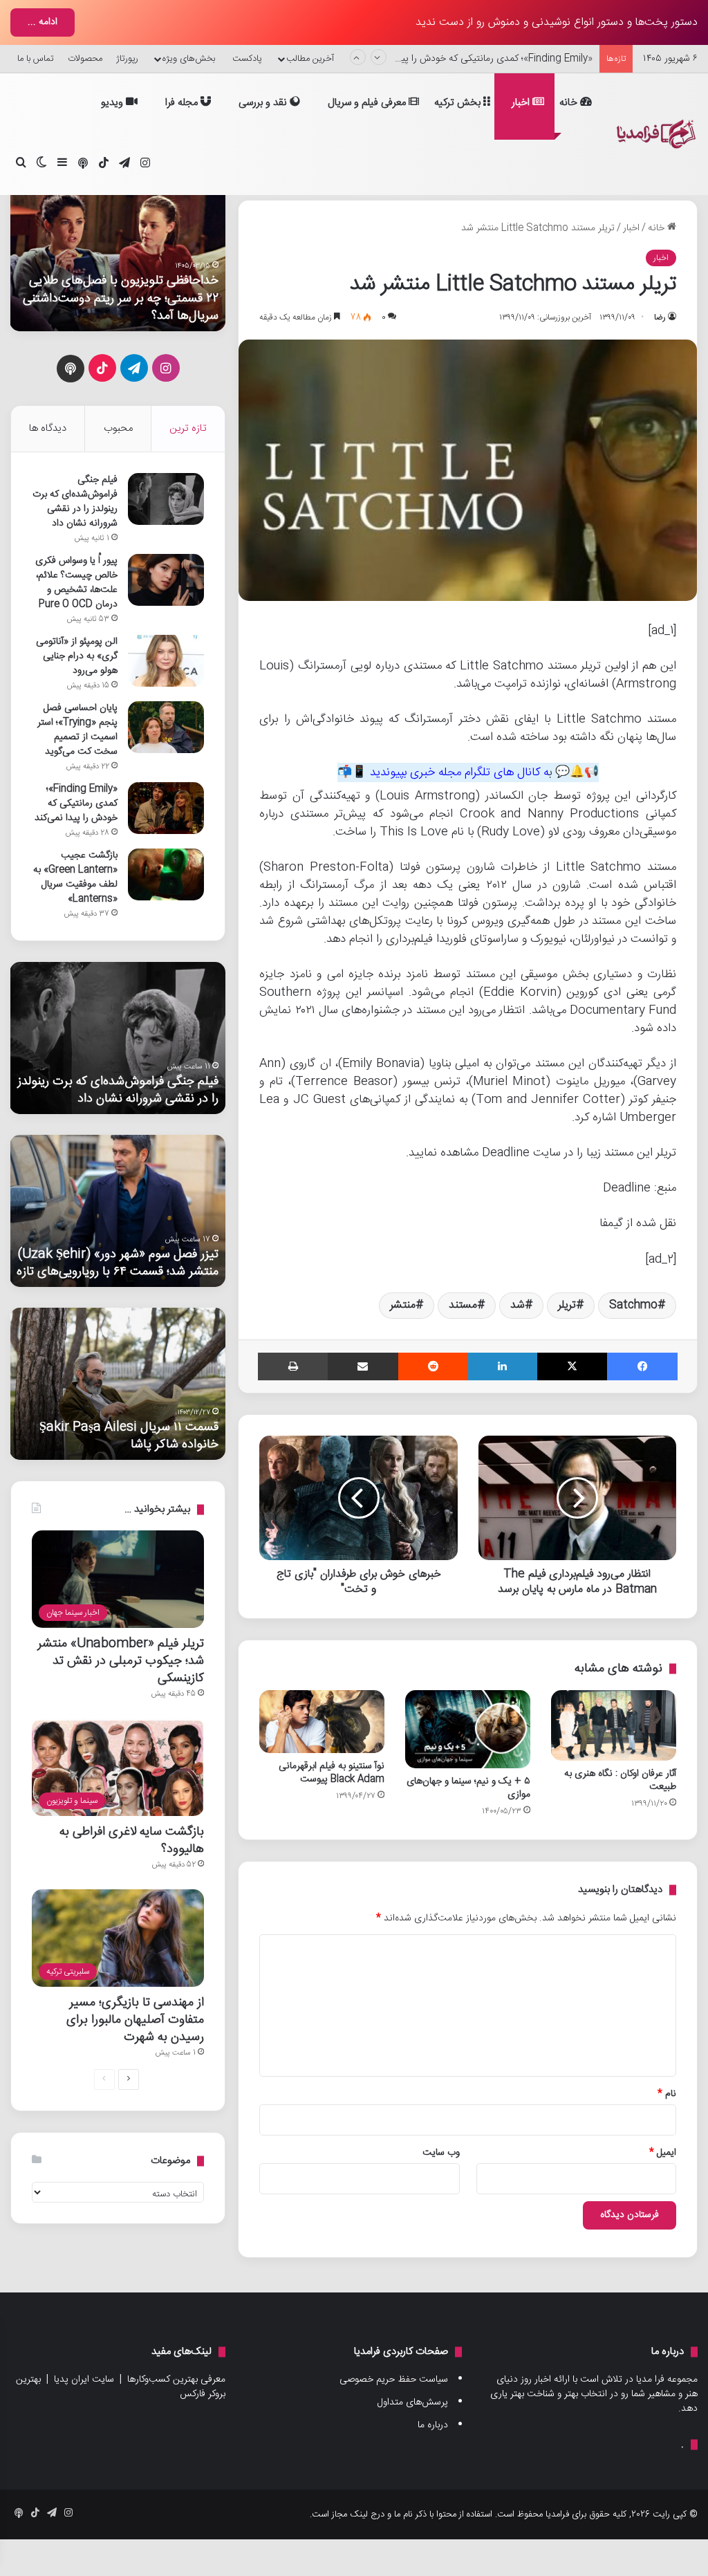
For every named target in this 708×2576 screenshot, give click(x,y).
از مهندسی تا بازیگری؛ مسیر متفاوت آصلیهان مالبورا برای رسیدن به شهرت (135, 2020)
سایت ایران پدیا (84, 2380)
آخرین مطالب (310, 59)
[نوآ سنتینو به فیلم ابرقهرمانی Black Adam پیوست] (322, 1721)
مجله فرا (183, 103)
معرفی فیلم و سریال (368, 103)
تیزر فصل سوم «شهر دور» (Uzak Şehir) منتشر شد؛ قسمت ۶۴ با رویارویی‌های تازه (118, 1263)
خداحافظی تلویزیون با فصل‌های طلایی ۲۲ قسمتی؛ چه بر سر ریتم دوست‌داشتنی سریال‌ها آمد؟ (121, 298)
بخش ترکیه (459, 103)
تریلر (567, 1305)
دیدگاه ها (48, 428)
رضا (660, 317)
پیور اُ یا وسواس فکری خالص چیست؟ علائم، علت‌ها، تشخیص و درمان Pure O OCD (76, 583)
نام (667, 2094)
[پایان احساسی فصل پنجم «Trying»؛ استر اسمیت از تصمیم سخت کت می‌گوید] (166, 727)
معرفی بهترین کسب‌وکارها (176, 2380)
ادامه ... (43, 22)
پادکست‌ (247, 59)
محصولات (85, 59)
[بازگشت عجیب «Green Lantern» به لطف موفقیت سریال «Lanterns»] (166, 874)
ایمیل (663, 2153)
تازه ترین (188, 428)
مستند (463, 1305)
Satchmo (633, 1305)
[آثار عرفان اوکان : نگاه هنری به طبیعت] (614, 1725)
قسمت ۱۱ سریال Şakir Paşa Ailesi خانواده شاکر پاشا (129, 1436)
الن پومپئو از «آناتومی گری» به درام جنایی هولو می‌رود (77, 656)
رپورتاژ (127, 59)
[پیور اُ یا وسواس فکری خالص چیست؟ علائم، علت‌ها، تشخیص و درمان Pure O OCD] (166, 580)
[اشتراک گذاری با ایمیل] (363, 1366)
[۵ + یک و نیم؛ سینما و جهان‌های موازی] (468, 1729)
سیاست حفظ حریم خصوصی (394, 2380)
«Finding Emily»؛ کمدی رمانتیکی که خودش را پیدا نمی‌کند (478, 59)
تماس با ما (36, 59)
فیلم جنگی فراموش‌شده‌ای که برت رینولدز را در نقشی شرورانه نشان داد (75, 502)
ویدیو (113, 103)
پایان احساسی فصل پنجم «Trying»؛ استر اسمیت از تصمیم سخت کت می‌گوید (77, 730)
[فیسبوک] (642, 1366)
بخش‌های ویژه (189, 59)
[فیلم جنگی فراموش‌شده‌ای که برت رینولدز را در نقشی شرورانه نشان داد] (166, 499)
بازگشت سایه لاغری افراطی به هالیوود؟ (132, 1840)
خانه (570, 103)
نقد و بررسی (264, 103)
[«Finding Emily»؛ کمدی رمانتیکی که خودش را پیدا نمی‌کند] (166, 808)
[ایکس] (572, 1366)
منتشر (403, 1305)
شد (518, 1305)
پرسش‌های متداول (413, 2402)
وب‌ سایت (441, 2153)
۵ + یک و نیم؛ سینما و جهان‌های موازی (468, 1788)
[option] (118, 255)
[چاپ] (293, 1366)
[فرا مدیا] (654, 134)
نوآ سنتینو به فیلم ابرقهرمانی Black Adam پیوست (332, 1773)
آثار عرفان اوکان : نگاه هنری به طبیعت (620, 1780)
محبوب (118, 428)
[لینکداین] (503, 1366)
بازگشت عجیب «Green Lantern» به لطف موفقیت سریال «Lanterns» (75, 877)
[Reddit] (434, 1366)
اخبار (522, 103)
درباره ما (433, 2425)
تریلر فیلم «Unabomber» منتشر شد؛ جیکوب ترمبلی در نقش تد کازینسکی (121, 1661)
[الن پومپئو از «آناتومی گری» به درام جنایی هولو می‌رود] (166, 661)
